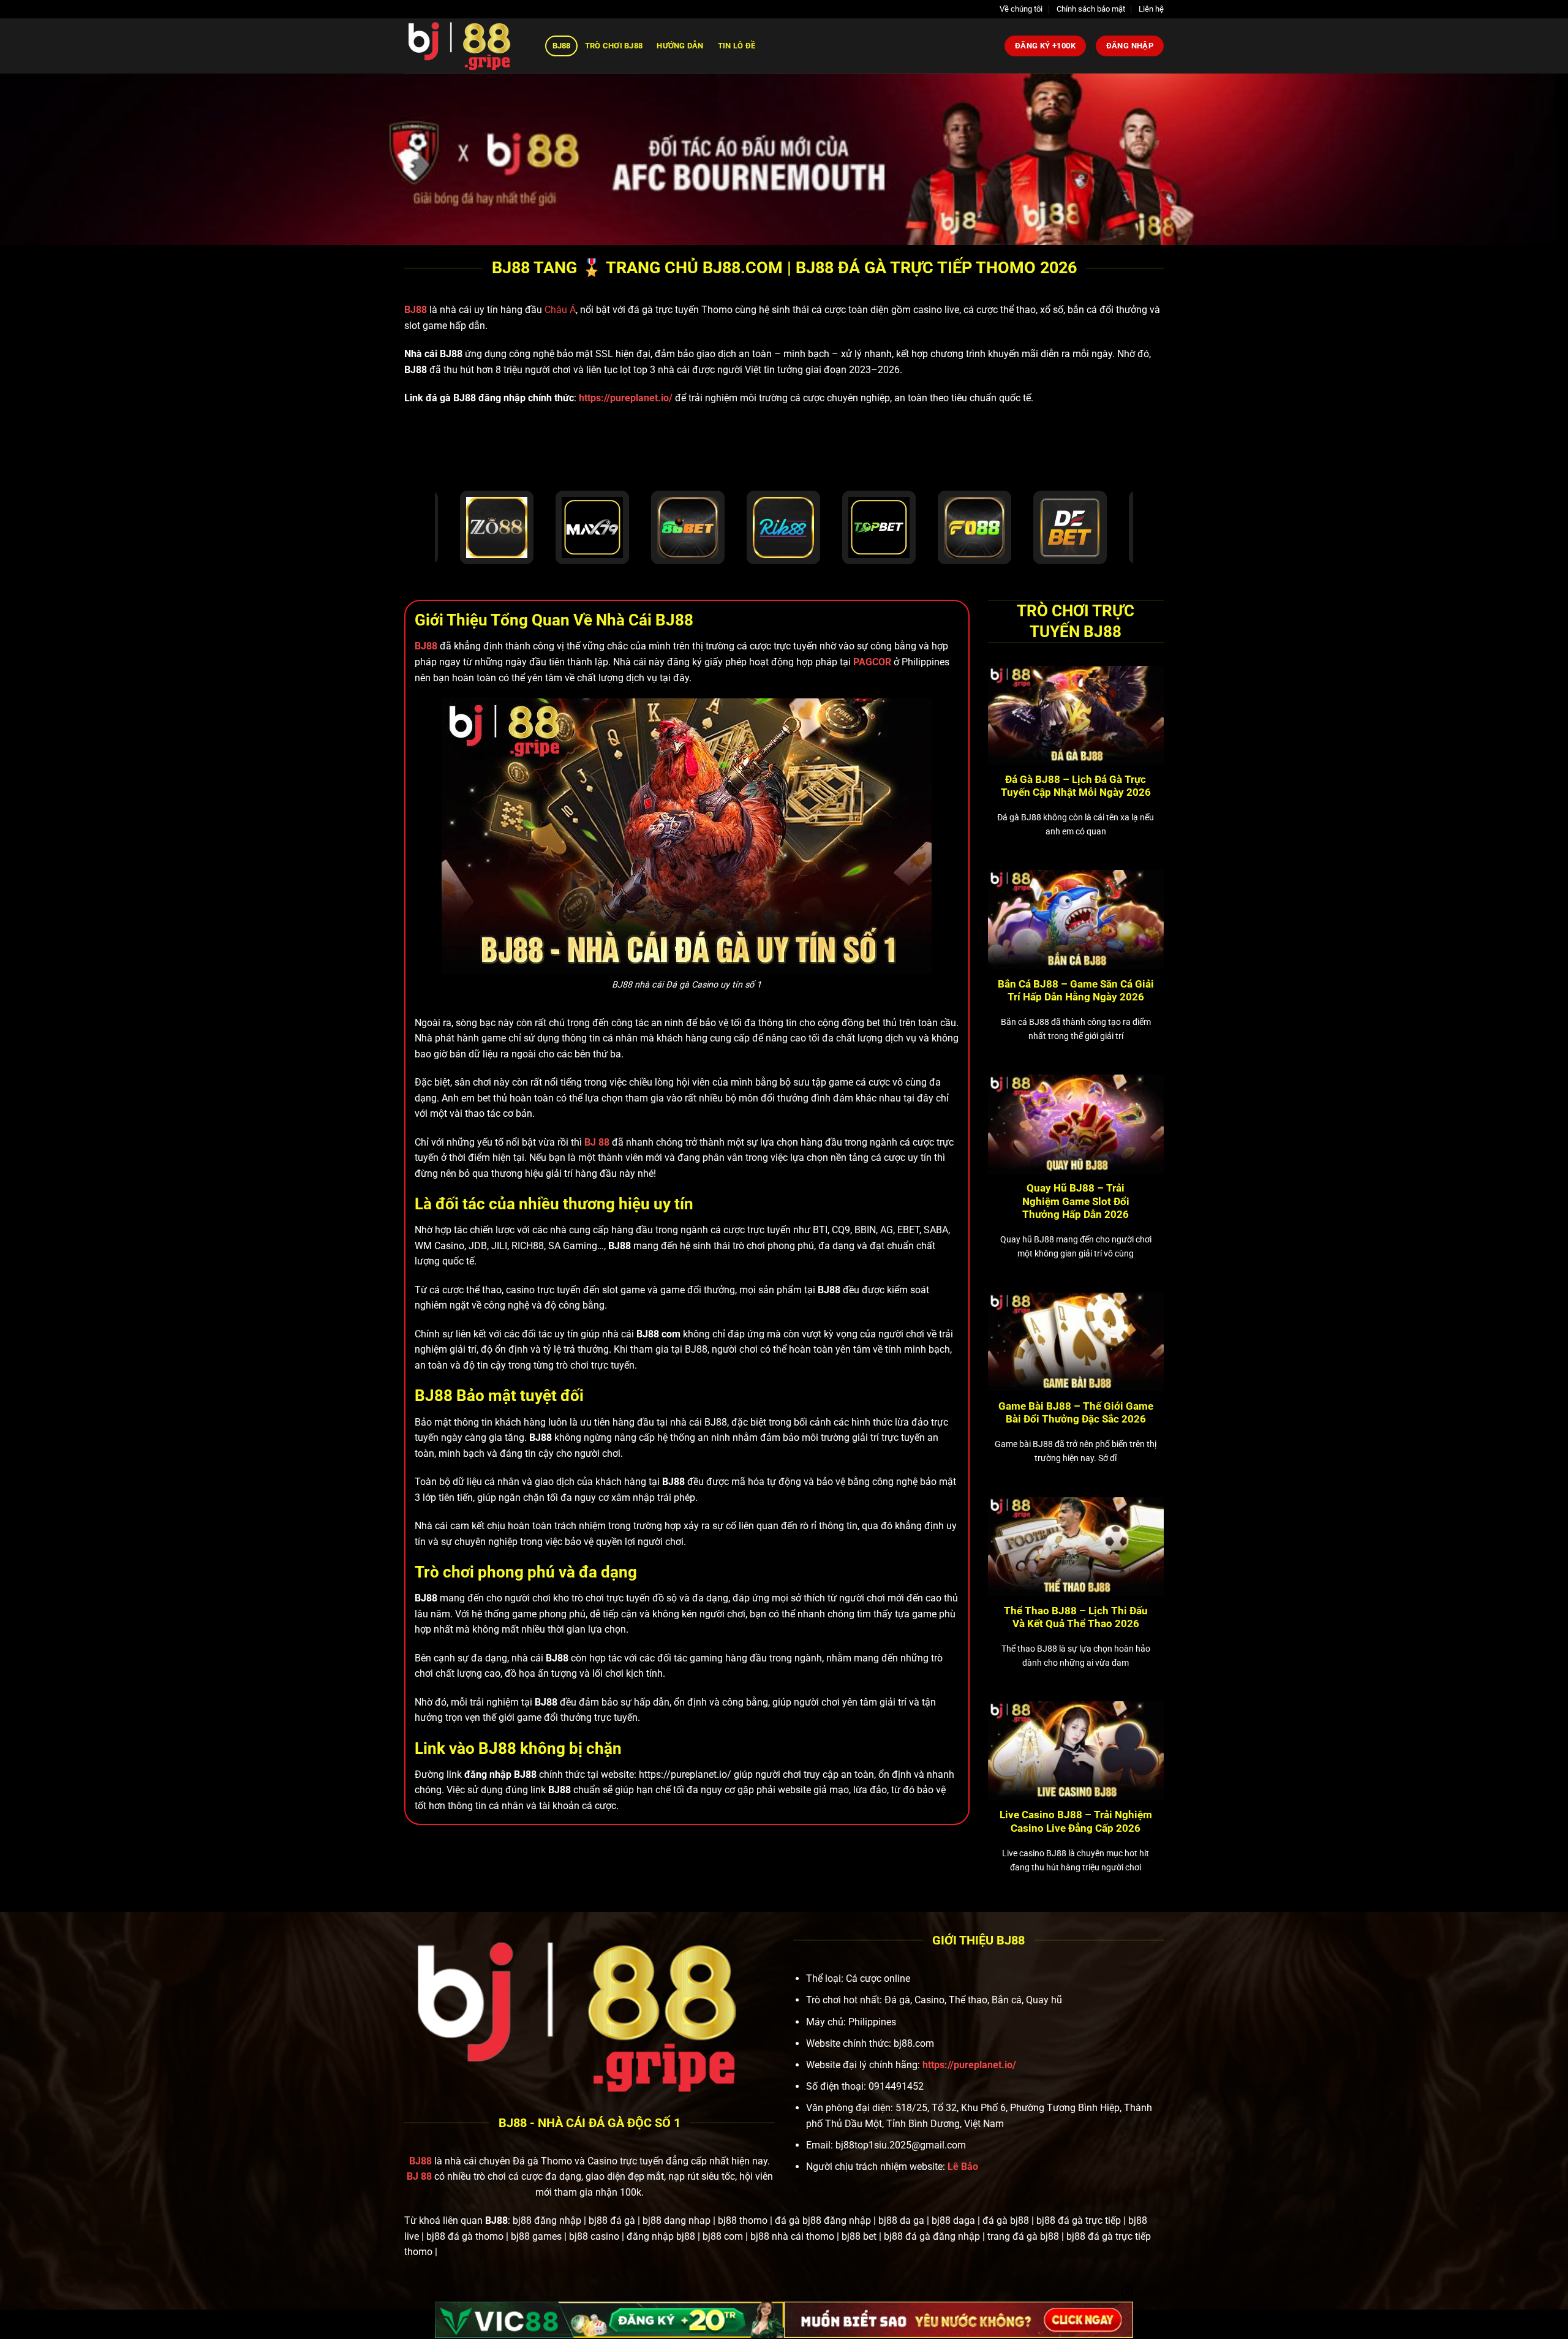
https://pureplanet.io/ (626, 398)
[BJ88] (466, 46)
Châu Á (560, 310)
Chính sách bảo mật (1091, 9)
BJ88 (562, 46)
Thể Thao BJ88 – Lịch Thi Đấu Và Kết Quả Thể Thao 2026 (1076, 1618)
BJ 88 (419, 2176)
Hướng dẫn (680, 46)
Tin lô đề (737, 46)
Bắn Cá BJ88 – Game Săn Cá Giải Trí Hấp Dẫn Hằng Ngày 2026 (1076, 991)
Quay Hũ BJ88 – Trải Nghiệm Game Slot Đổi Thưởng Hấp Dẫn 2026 (1076, 1201)
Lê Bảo (963, 2167)
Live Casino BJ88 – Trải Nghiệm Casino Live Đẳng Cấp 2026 (1076, 1822)
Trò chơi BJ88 (614, 46)
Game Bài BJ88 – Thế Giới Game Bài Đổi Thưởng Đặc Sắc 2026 (1076, 1413)
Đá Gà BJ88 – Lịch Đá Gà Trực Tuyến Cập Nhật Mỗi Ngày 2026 (1076, 786)
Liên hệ (1151, 9)
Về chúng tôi (1021, 9)
